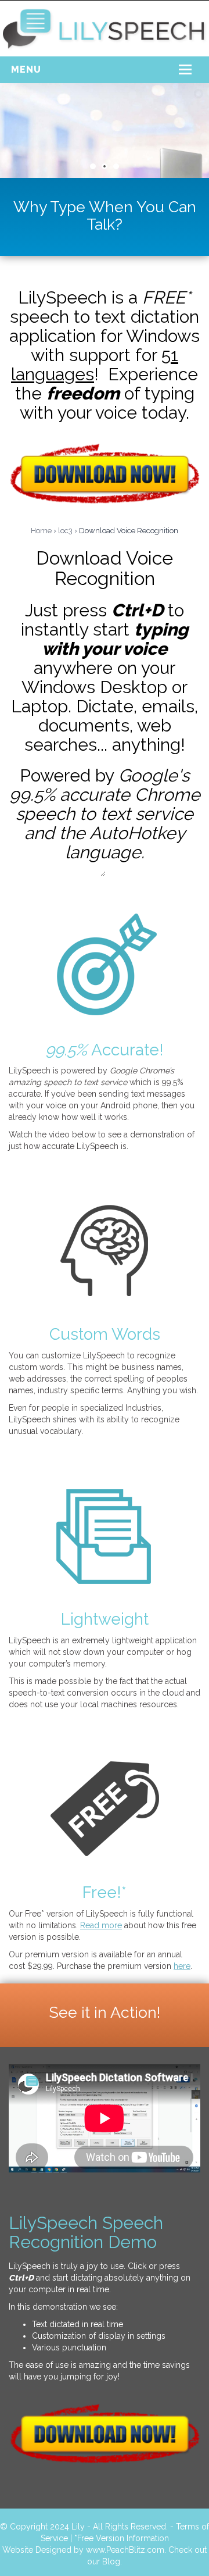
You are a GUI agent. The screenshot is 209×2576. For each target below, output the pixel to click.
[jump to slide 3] (116, 166)
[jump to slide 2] (105, 166)
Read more (101, 1925)
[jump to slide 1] (93, 166)
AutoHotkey (137, 833)
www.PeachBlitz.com (125, 2550)
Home (41, 531)
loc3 (65, 531)
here (182, 1966)
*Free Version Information (122, 2538)
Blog (111, 2561)
